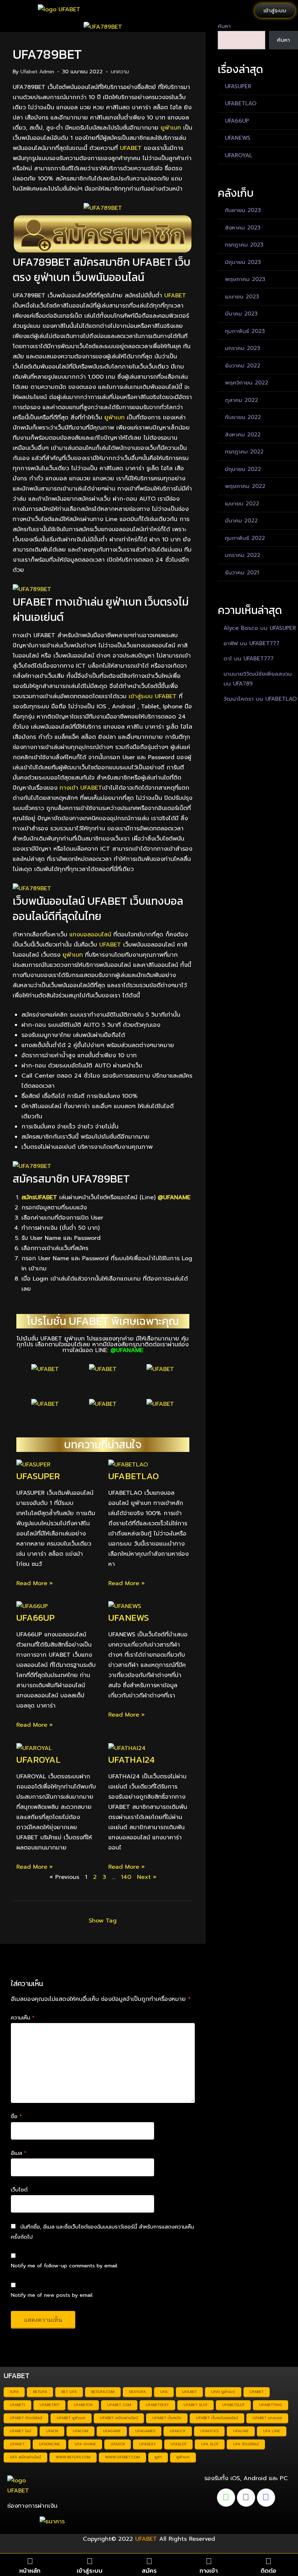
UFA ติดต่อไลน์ (246, 2444)
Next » (147, 1877)
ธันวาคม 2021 (242, 573)
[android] (226, 2498)
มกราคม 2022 (243, 555)
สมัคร (149, 2571)
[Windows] (266, 2498)
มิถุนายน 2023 (243, 262)
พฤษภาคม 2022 (245, 486)
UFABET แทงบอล (267, 2418)
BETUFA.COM (103, 2392)
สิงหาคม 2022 (243, 435)
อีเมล (19, 2153)
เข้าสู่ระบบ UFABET (153, 696)
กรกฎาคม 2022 (244, 452)
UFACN (52, 2431)
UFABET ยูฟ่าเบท (71, 2418)
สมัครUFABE (37, 1197)
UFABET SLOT (196, 2405)
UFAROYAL (39, 1759)
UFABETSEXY (157, 2405)
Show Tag (103, 1921)
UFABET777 (264, 643)
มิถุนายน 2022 (243, 469)
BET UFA (69, 2392)
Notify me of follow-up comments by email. (65, 2266)
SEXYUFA (137, 2392)
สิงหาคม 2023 (243, 228)
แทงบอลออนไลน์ (90, 935)
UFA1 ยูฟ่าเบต (223, 2392)
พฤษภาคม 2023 (245, 279)
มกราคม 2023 (243, 348)
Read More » (35, 1583)
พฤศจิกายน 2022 (247, 383)
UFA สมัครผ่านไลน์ (25, 2457)
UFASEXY (148, 2444)
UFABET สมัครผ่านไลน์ (119, 2418)
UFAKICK (178, 2431)
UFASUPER (38, 1476)
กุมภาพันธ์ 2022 (245, 538)
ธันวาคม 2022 (243, 366)
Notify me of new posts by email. (52, 2295)
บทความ (120, 72)
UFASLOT (178, 2444)
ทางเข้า (209, 2571)
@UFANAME (174, 1197)
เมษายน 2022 (242, 504)
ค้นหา (224, 26)
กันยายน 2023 (243, 210)
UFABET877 (49, 2405)
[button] (15, 11)
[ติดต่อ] (268, 2561)
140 (126, 1877)
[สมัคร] (149, 2561)
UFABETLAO (134, 1476)
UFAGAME (112, 2431)
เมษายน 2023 (242, 297)
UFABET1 (17, 2405)
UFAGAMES (145, 2431)
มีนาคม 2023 (241, 314)
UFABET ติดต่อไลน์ (26, 2418)
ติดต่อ (268, 2571)
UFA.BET (189, 2392)
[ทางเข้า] (209, 2561)
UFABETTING (271, 2405)
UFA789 (243, 684)
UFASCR (118, 2444)
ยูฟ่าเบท (171, 128)
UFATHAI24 (131, 1759)
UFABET (131, 148)
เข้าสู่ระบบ (90, 2571)
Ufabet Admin (37, 72)
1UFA (14, 2392)
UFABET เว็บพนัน (167, 2418)
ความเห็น (23, 2018)
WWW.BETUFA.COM (73, 2457)
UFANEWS (129, 1617)
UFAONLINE (49, 2444)
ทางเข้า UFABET (81, 788)
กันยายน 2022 (243, 417)
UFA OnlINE (85, 2444)
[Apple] (246, 2498)
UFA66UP (35, 1617)
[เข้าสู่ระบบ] (90, 2561)
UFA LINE (272, 2431)
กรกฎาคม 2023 (244, 245)
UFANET (17, 2444)
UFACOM (80, 2431)
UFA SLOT (210, 2444)
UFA (164, 2392)
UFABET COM (119, 2405)
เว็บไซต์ (19, 2190)
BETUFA (40, 2392)
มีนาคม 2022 (241, 521)
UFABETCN (83, 2405)
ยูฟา (158, 2457)
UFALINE (241, 2431)
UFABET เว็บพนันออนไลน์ (217, 2418)
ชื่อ (16, 2116)
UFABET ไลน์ (21, 2431)
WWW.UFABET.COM (122, 2457)
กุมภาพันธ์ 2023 (245, 331)
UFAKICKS (209, 2431)
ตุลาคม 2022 (241, 400)
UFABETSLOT (233, 2405)
